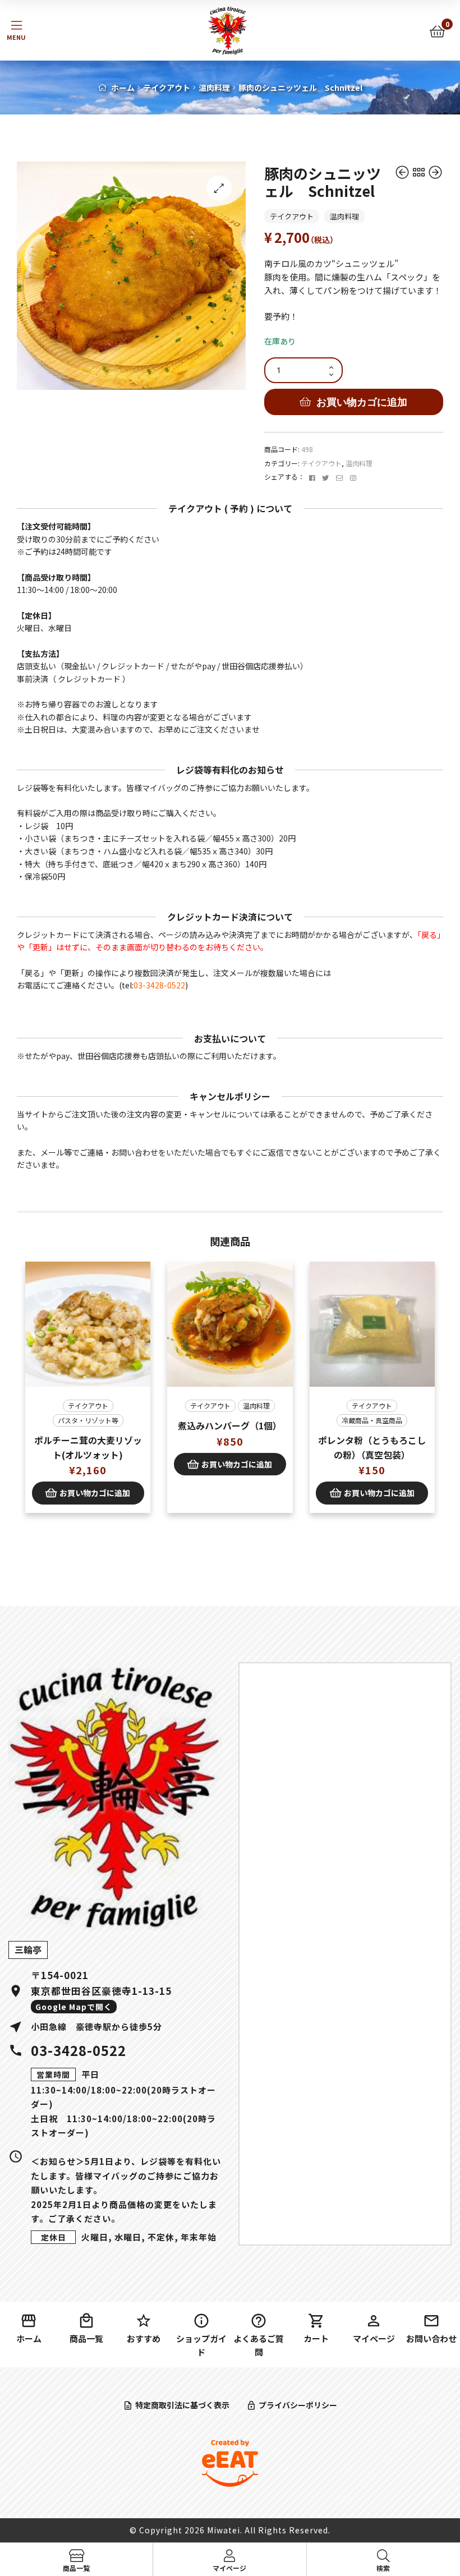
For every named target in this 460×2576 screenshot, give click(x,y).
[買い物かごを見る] (437, 31)
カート (316, 2338)
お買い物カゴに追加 (362, 402)
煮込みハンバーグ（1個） (230, 1425)
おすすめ (144, 2338)
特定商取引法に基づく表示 (182, 2405)
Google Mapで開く (74, 2007)
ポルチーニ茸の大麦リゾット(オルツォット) (88, 1447)
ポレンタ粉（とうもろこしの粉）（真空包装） (372, 1447)
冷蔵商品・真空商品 (372, 1420)
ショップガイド (201, 2345)
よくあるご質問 (259, 2345)
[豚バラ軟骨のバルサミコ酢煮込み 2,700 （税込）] (403, 173)
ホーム (123, 88)
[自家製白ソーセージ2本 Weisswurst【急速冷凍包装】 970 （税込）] (435, 173)
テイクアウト (167, 88)
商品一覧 (86, 2338)
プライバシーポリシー (298, 2405)
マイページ (374, 2338)
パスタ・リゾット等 (88, 1420)
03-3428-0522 (159, 985)
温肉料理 (214, 88)
